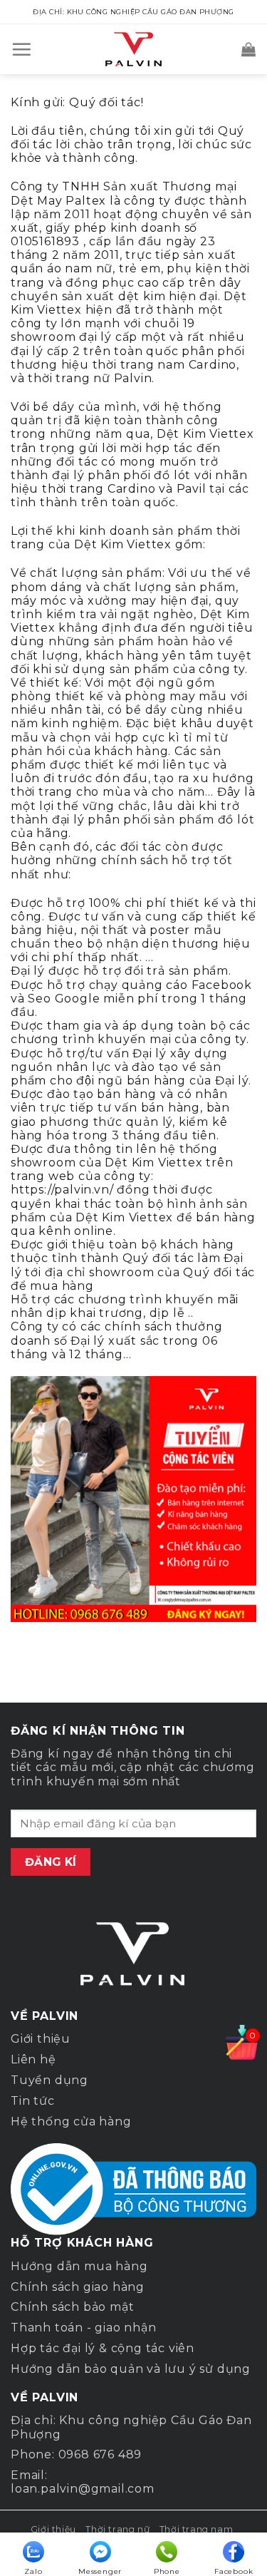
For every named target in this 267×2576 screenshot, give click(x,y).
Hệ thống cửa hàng (71, 2121)
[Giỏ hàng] (249, 49)
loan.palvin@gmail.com (83, 2489)
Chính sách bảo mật (72, 2307)
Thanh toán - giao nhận (84, 2328)
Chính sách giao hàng (78, 2287)
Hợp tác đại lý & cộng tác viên (103, 2348)
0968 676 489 (100, 2454)
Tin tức (33, 2101)
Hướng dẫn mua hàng (79, 2266)
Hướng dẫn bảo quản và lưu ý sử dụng (131, 2369)
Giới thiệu (41, 2039)
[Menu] (22, 49)
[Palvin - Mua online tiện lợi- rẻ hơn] (134, 49)
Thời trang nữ (117, 2529)
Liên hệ (33, 2059)
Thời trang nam (197, 2529)
